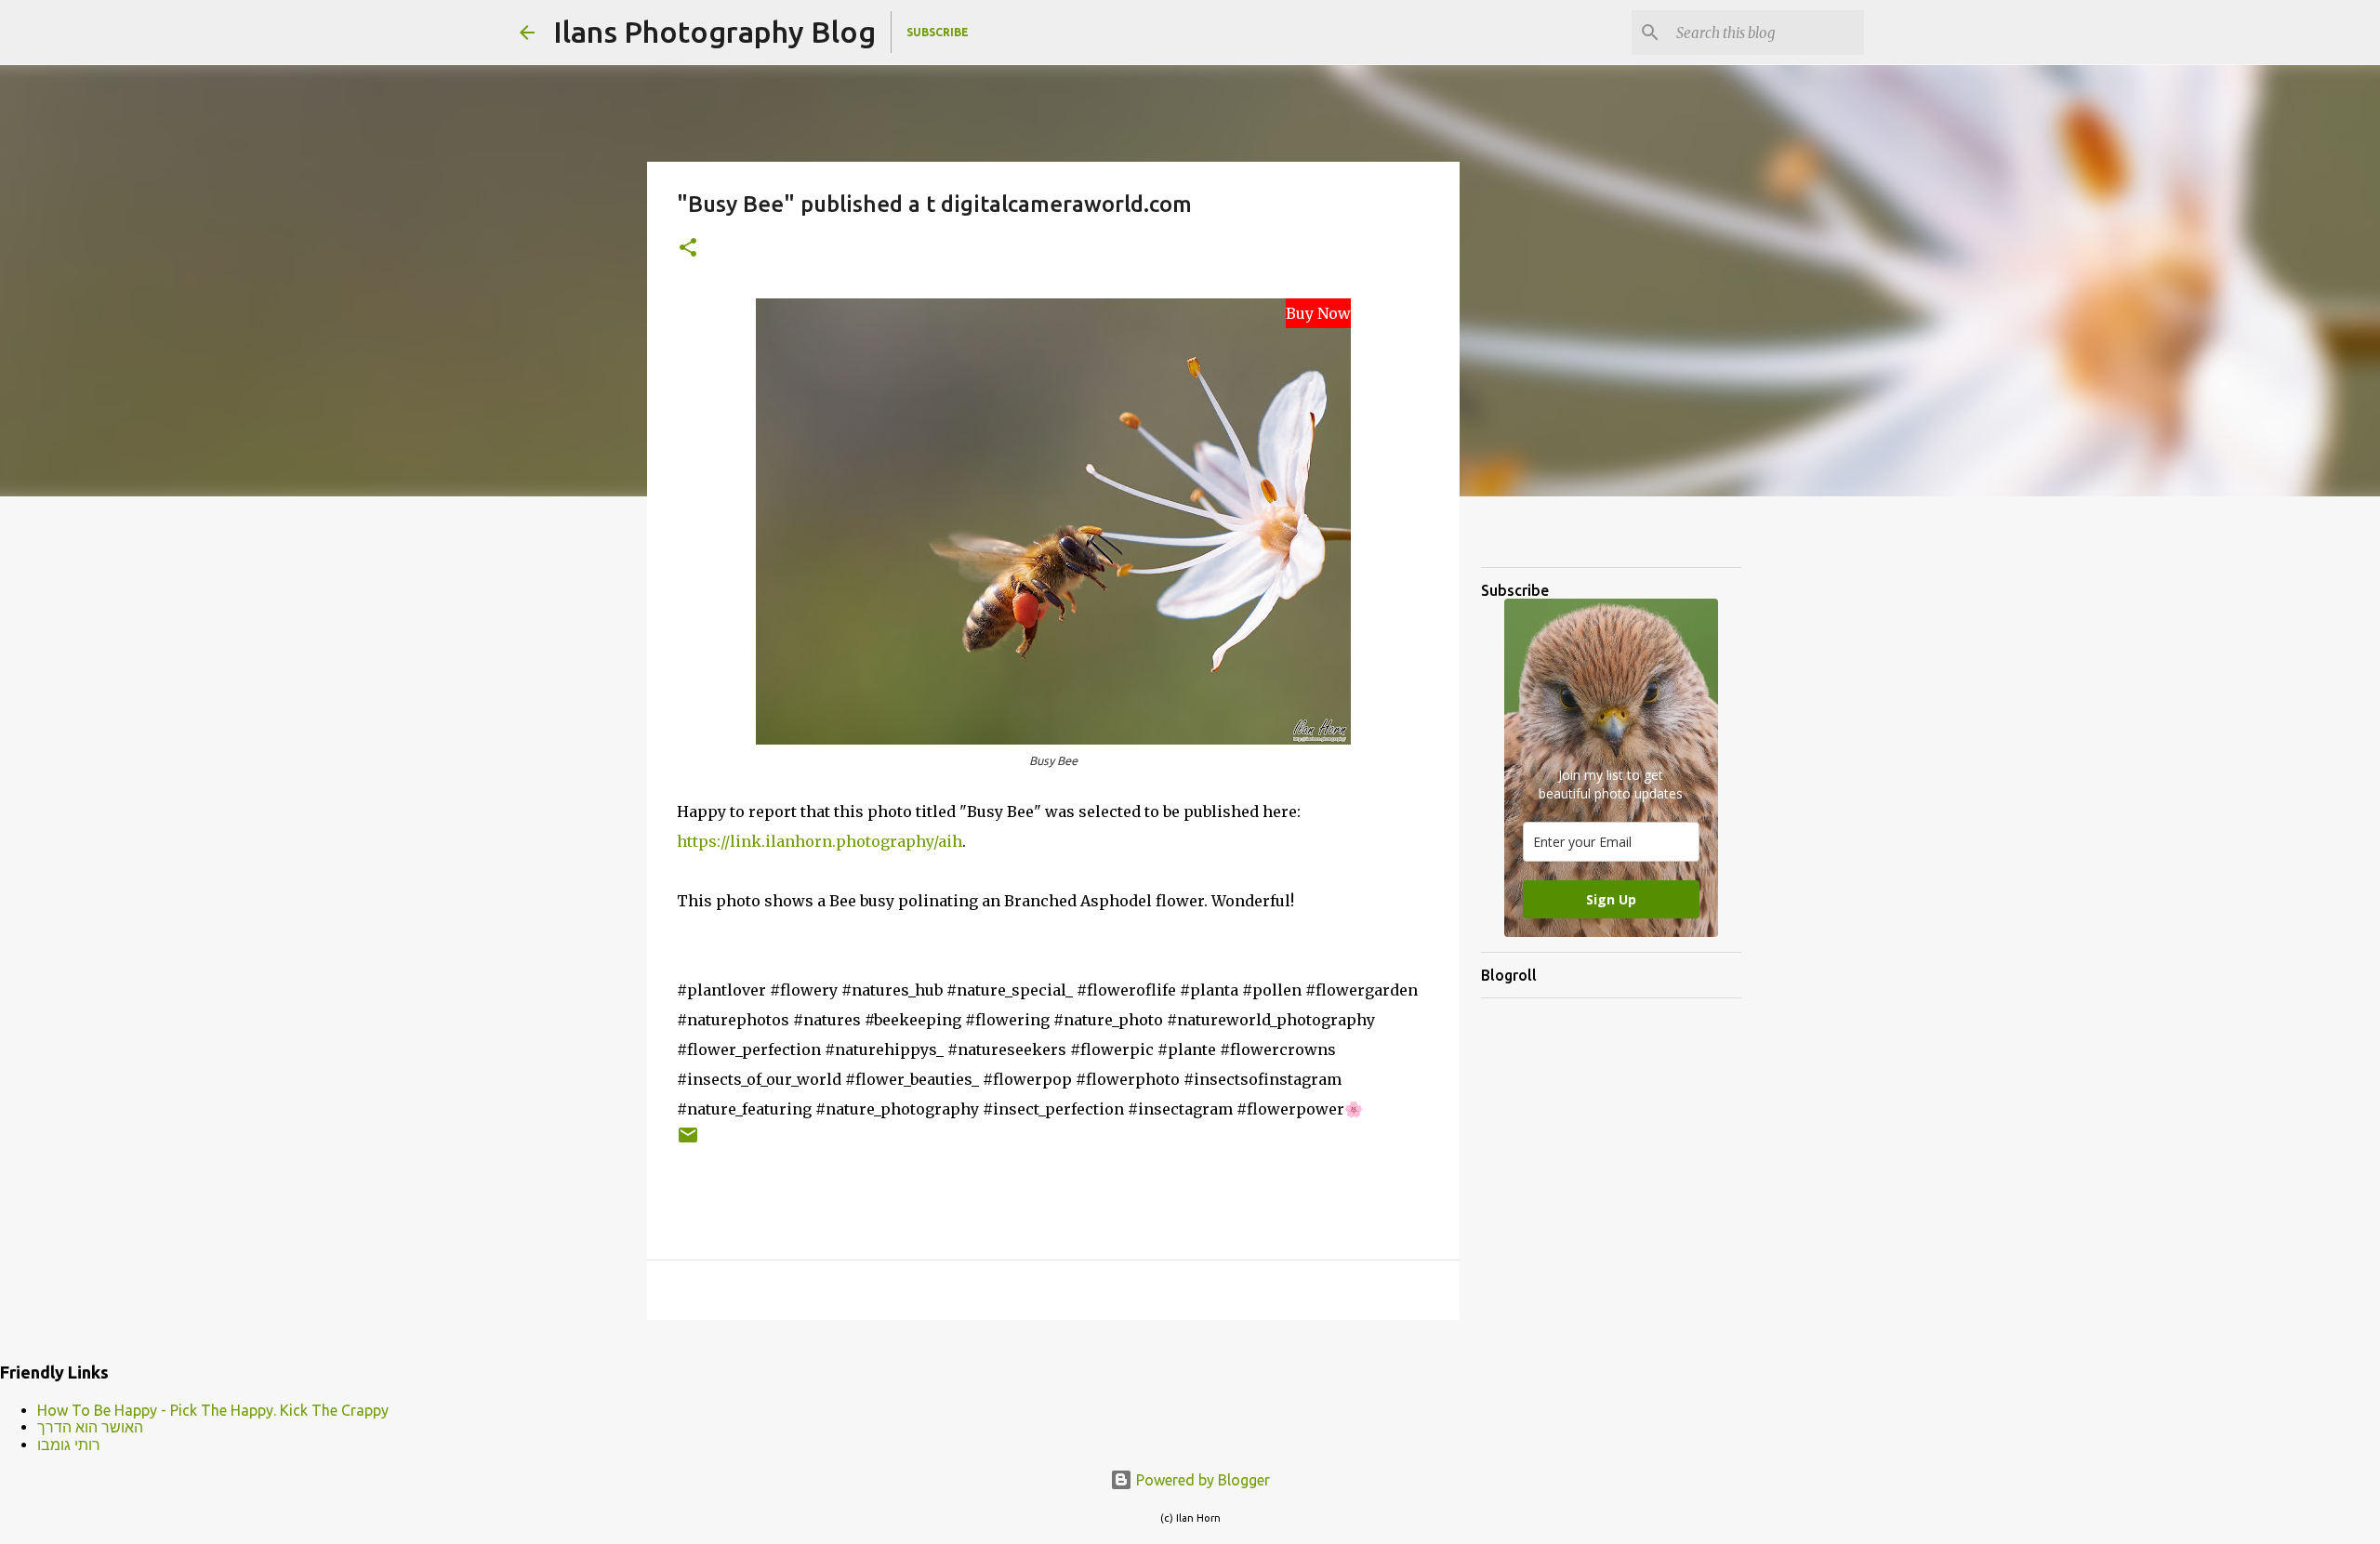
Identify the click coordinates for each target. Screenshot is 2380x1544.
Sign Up (1611, 899)
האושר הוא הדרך (90, 1427)
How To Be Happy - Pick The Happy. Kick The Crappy (213, 1410)
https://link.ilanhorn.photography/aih (820, 841)
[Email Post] (688, 1142)
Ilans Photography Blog (714, 32)
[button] (688, 249)
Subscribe (938, 32)
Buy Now (1318, 313)
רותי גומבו (69, 1445)
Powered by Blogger (1201, 1480)
